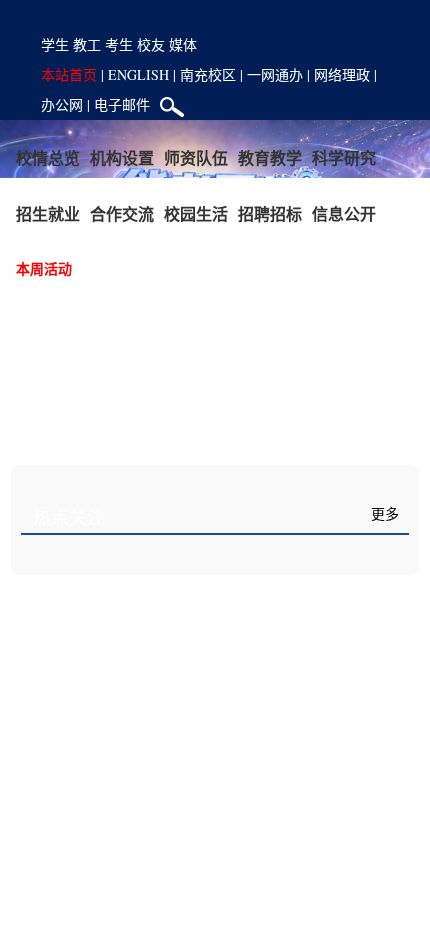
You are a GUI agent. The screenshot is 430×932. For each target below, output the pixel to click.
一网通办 (275, 74)
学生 (55, 44)
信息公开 (344, 213)
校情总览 (48, 157)
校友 (151, 44)
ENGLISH (138, 74)
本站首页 (69, 74)
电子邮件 (122, 104)
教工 (87, 44)
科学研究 (344, 157)
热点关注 (69, 518)
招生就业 (48, 213)
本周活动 (44, 268)
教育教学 (270, 157)
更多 (385, 514)
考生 (119, 44)
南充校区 (208, 74)
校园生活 (196, 213)
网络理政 (342, 74)
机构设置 (122, 157)
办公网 (62, 104)
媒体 (183, 44)
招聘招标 (270, 213)
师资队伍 (196, 157)
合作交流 (122, 213)
